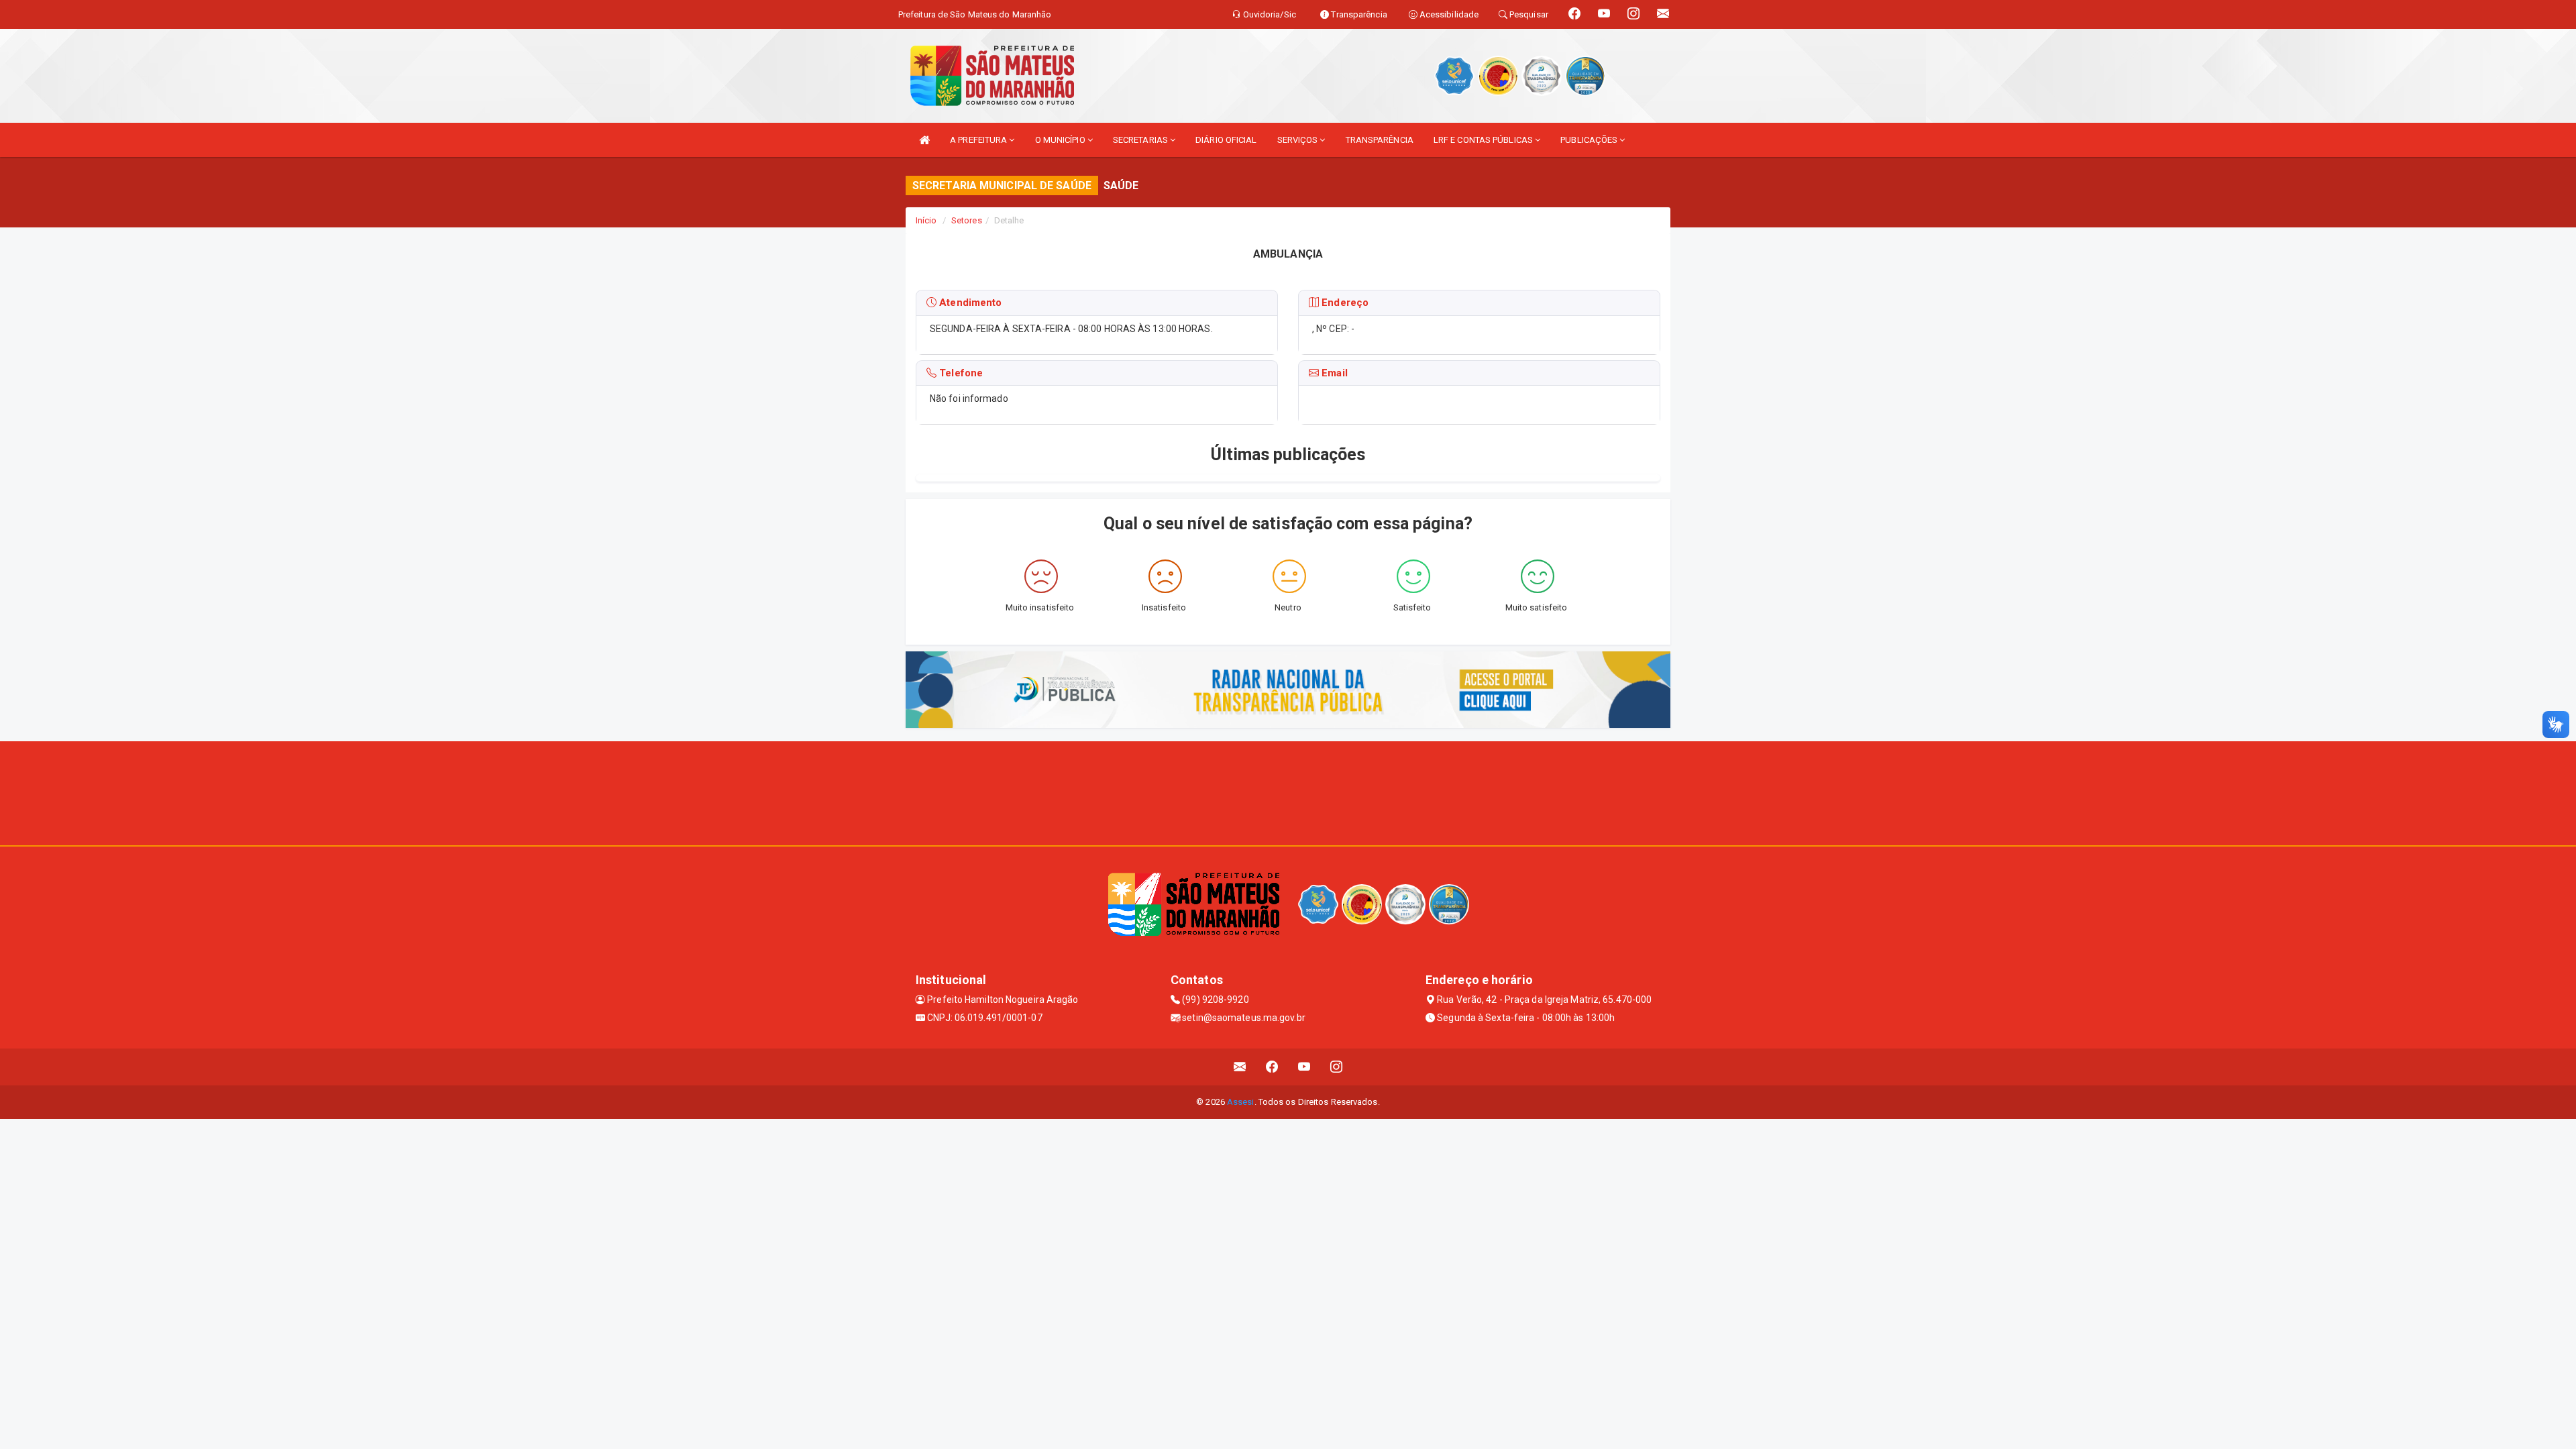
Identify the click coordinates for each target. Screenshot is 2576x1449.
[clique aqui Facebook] (1272, 1067)
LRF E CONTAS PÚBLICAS (1484, 140)
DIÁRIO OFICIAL (1226, 140)
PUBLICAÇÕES (1590, 140)
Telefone (960, 373)
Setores (967, 220)
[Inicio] (924, 140)
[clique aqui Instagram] (1337, 1067)
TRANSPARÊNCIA (1380, 140)
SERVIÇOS (1299, 140)
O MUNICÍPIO (1061, 140)
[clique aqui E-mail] (1240, 1067)
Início (926, 220)
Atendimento (969, 303)
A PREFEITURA (979, 140)
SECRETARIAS (1141, 140)
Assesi (1241, 1102)
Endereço (1344, 303)
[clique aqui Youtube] (1304, 1067)
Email (1333, 373)
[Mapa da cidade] (1288, 792)
